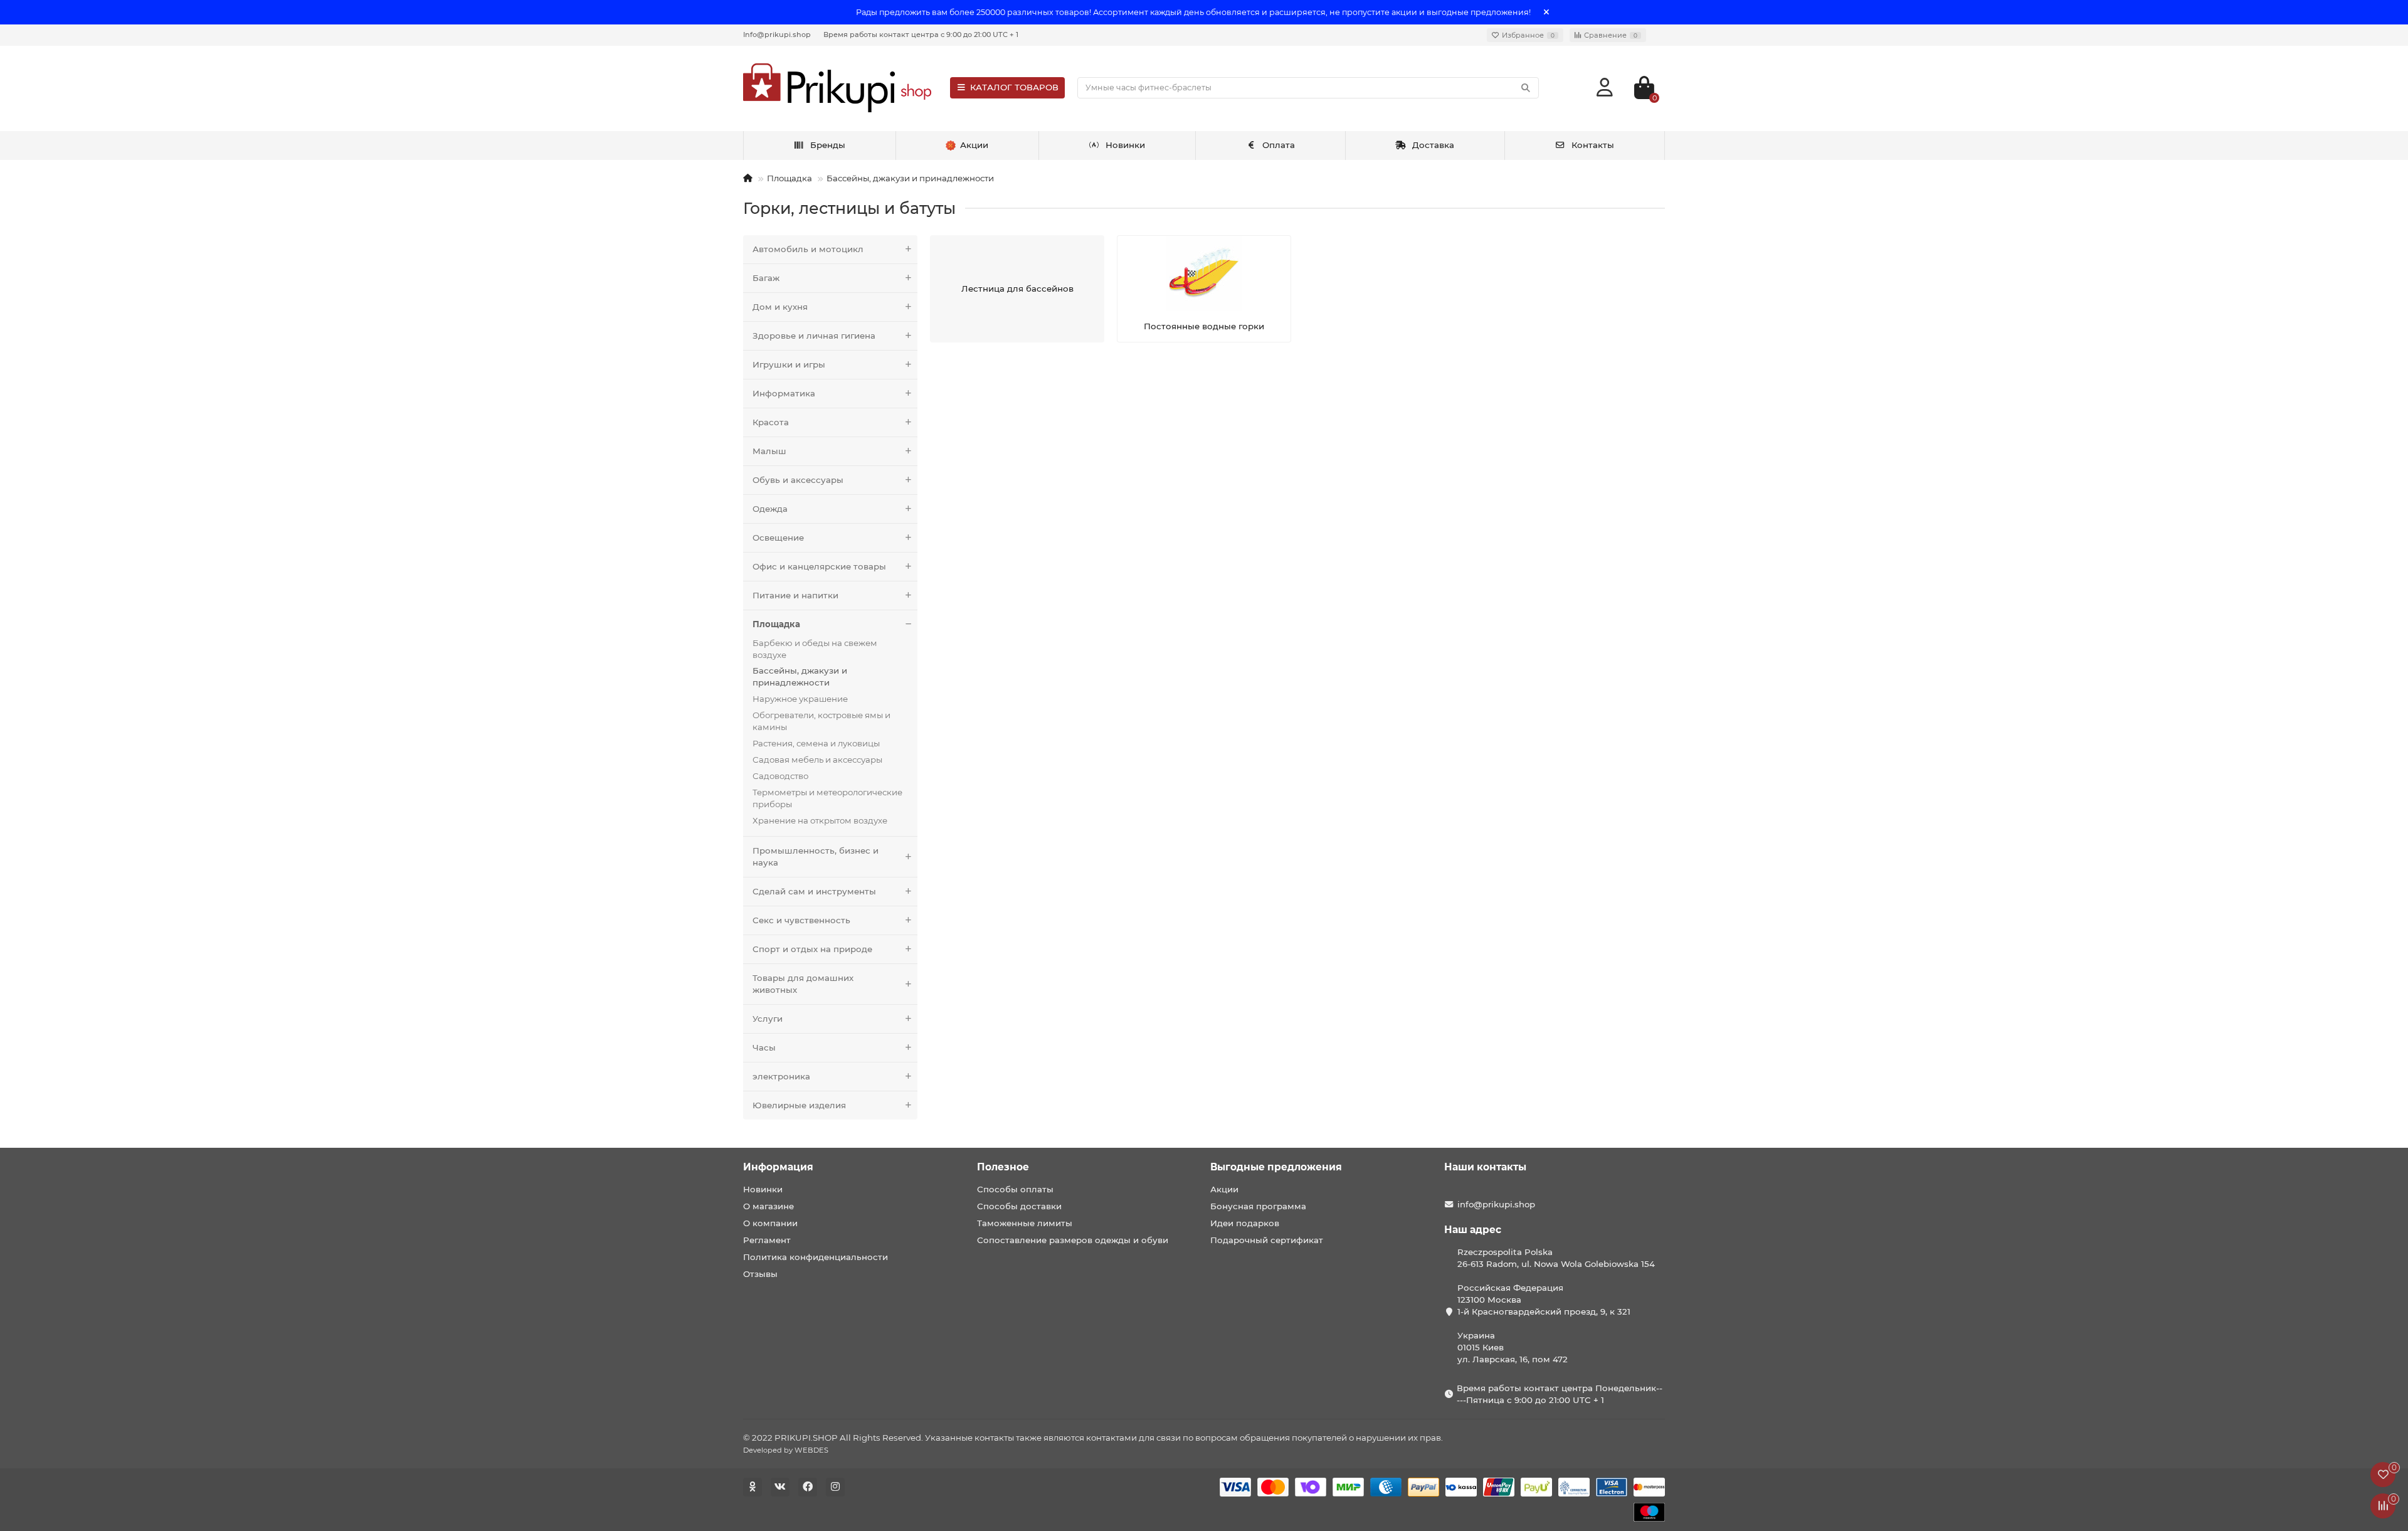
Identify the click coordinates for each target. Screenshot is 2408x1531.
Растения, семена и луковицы (816, 743)
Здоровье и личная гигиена (814, 336)
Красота (771, 422)
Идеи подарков (1245, 1223)
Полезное (1003, 1167)
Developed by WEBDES (786, 1450)
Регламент (767, 1240)
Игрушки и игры (789, 364)
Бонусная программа (1258, 1206)
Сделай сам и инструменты (814, 891)
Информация (778, 1167)
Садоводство (780, 776)
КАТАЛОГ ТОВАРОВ (1014, 87)
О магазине (768, 1206)
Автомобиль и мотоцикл (808, 249)
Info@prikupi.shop (777, 34)
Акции (1224, 1189)
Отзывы (760, 1274)
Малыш (769, 451)
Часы (764, 1047)
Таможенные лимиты (1025, 1223)
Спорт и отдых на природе (812, 949)
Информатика (784, 393)
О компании (770, 1223)
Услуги (768, 1019)
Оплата (1279, 145)
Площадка (789, 178)
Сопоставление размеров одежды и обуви (1073, 1240)
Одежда (770, 509)
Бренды (828, 145)
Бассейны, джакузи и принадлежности (910, 178)
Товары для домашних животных (803, 984)
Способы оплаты (1015, 1189)
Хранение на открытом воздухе (820, 820)
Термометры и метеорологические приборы (827, 798)
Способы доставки (1019, 1206)
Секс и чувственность (801, 920)
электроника (781, 1076)
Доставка (1433, 145)
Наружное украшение (800, 699)
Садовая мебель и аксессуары (817, 760)
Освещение (778, 538)
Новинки (1125, 145)
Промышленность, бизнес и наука (816, 856)
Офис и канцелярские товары (819, 566)
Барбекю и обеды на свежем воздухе (815, 649)
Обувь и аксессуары (798, 480)
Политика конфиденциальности (816, 1257)
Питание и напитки (795, 595)
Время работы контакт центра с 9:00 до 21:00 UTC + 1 (921, 34)
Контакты (1593, 145)
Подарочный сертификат (1267, 1240)
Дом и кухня (780, 307)
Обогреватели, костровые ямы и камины (821, 721)
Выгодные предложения (1276, 1167)
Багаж (766, 278)
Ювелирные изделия (799, 1105)
